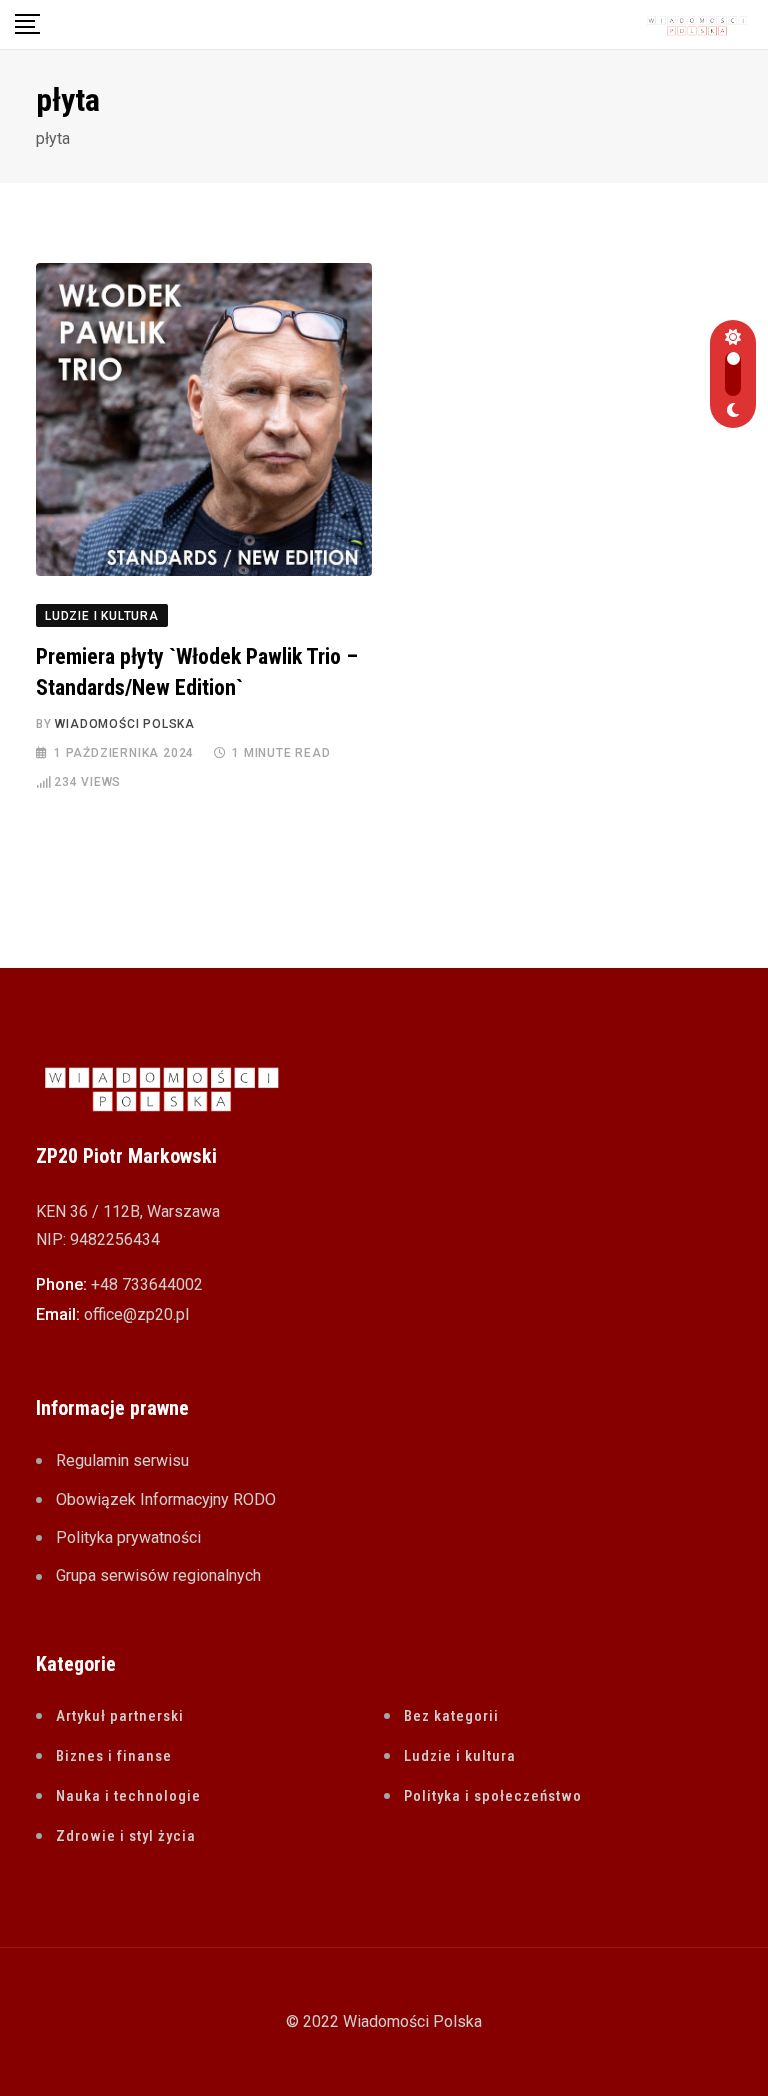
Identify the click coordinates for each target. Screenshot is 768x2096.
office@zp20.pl (136, 1314)
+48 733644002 (147, 1284)
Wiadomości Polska (125, 724)
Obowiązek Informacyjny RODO (166, 1499)
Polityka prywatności (128, 1537)
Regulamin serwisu (122, 1460)
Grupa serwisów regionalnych (158, 1575)
